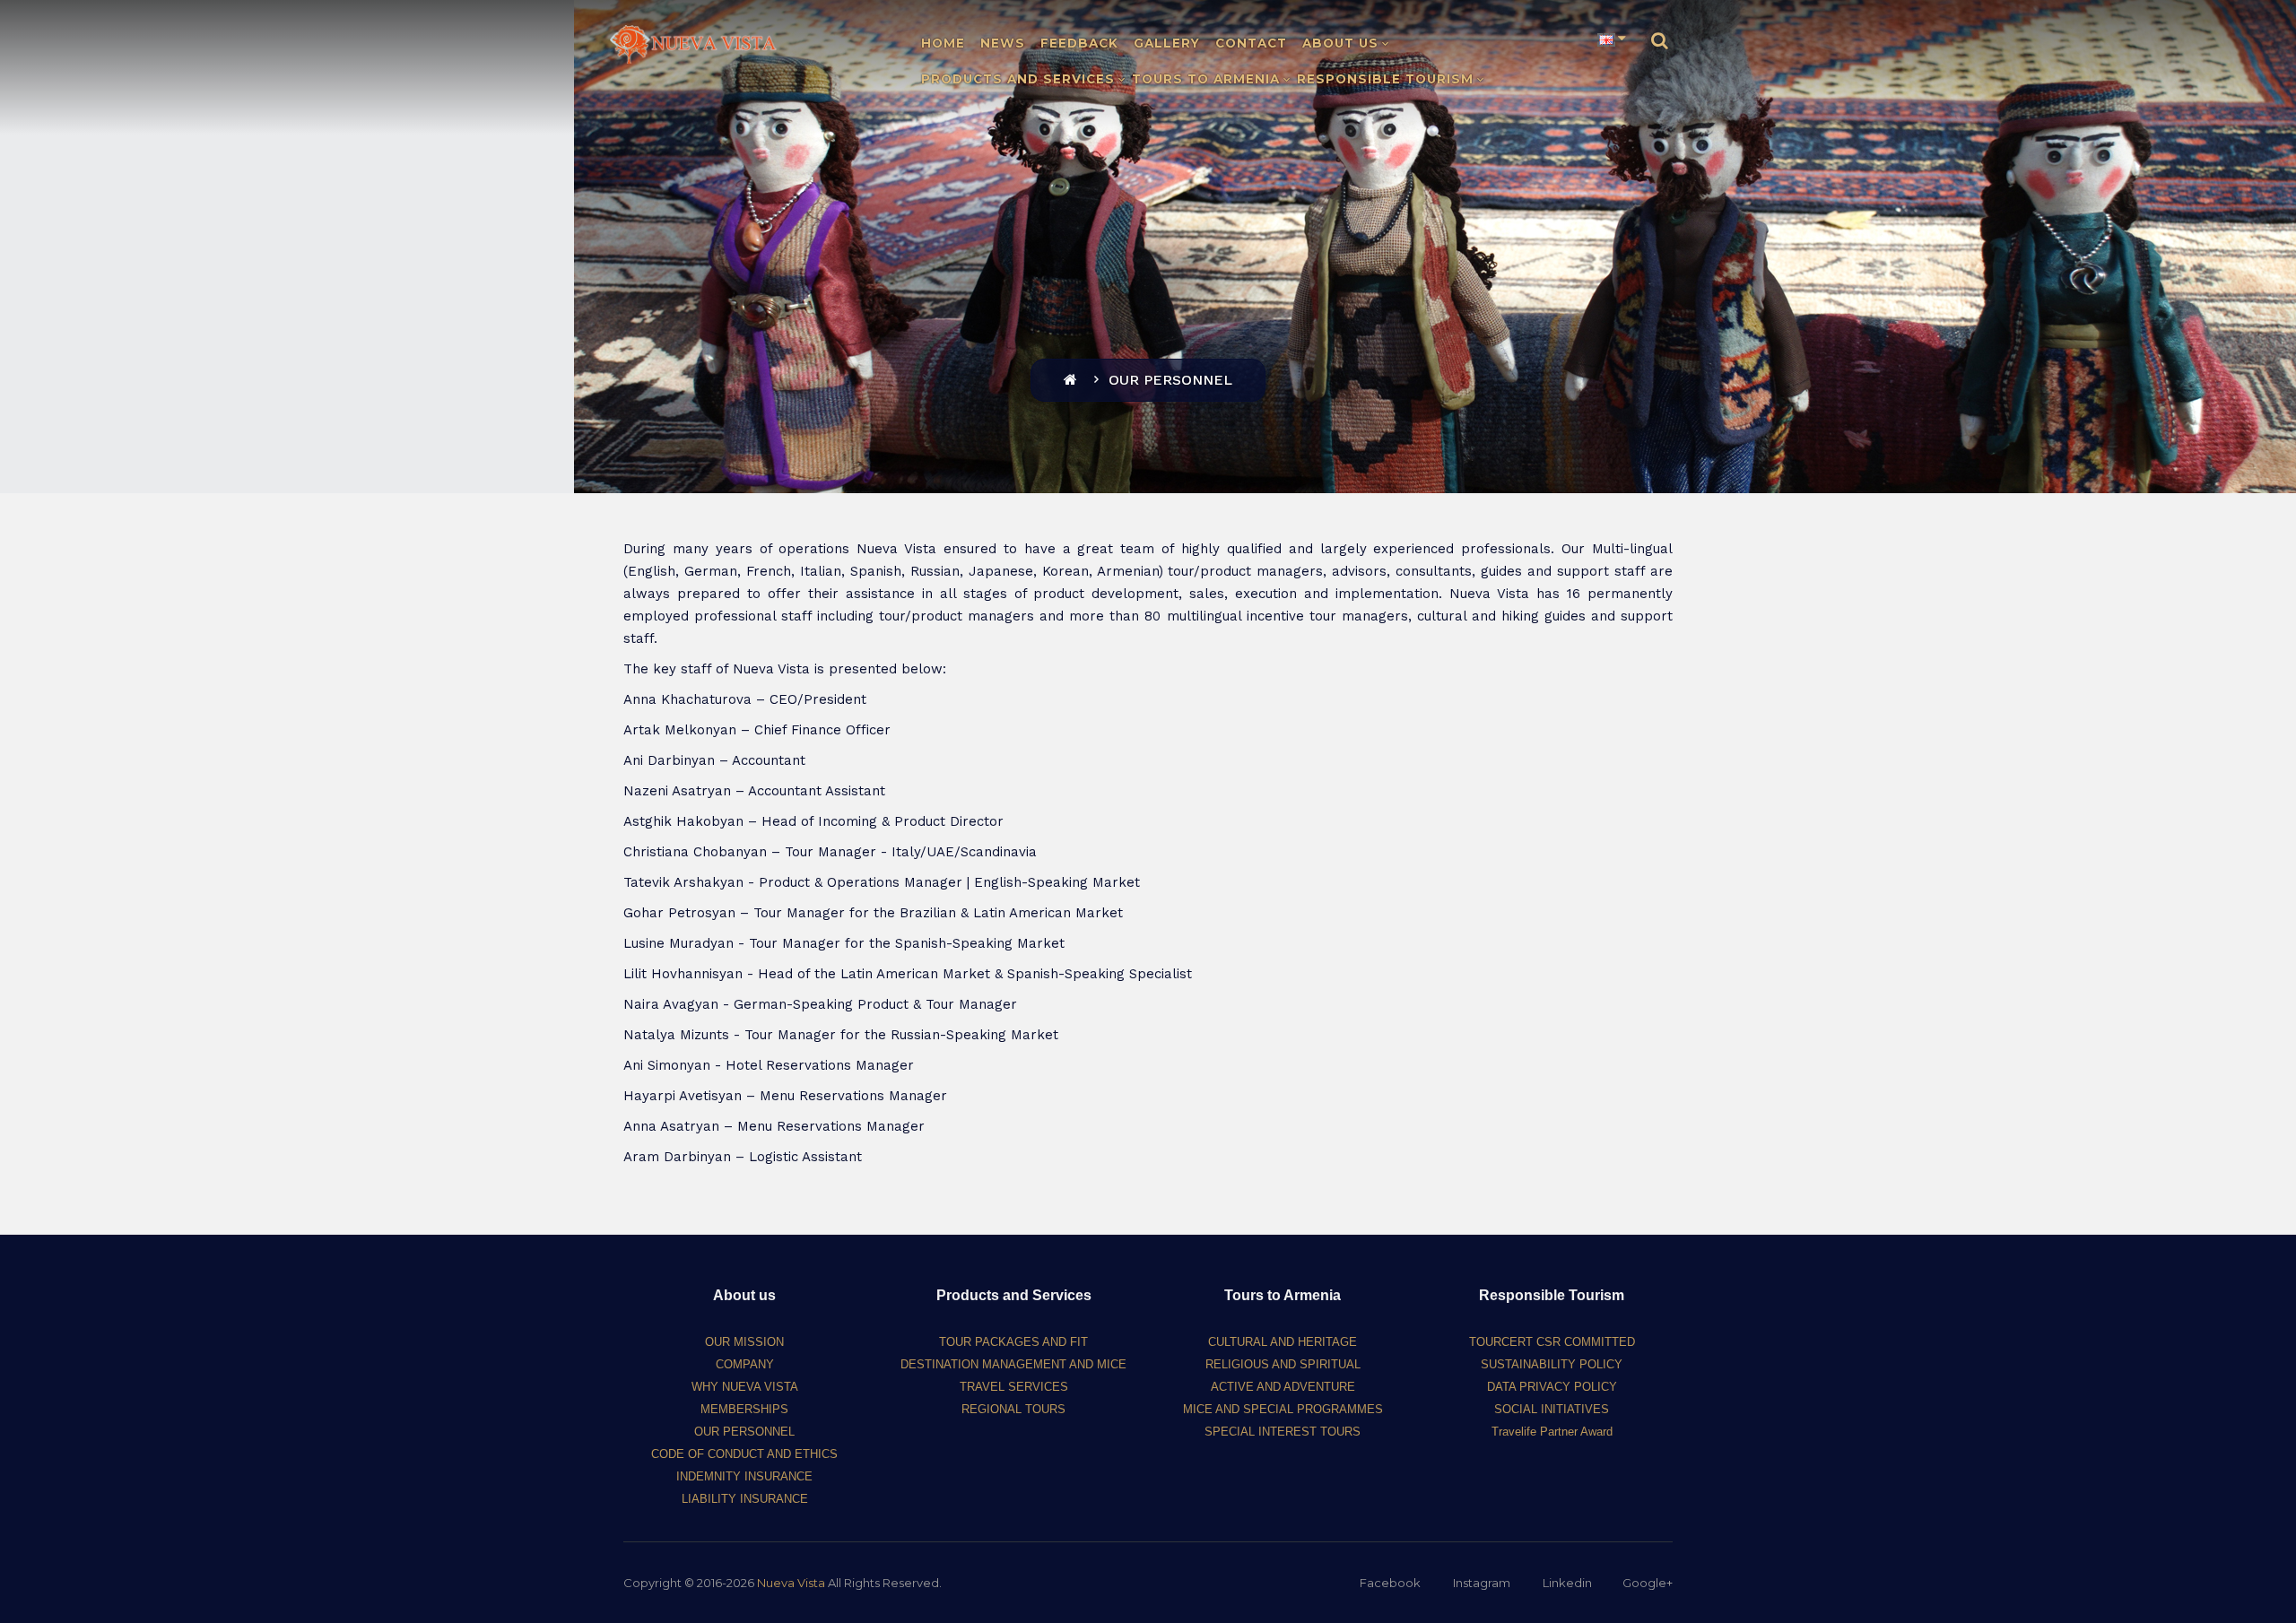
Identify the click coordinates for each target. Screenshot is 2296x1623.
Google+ (1648, 1583)
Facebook (1390, 1583)
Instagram (1482, 1583)
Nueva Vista (791, 1583)
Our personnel (1170, 380)
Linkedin (1567, 1583)
